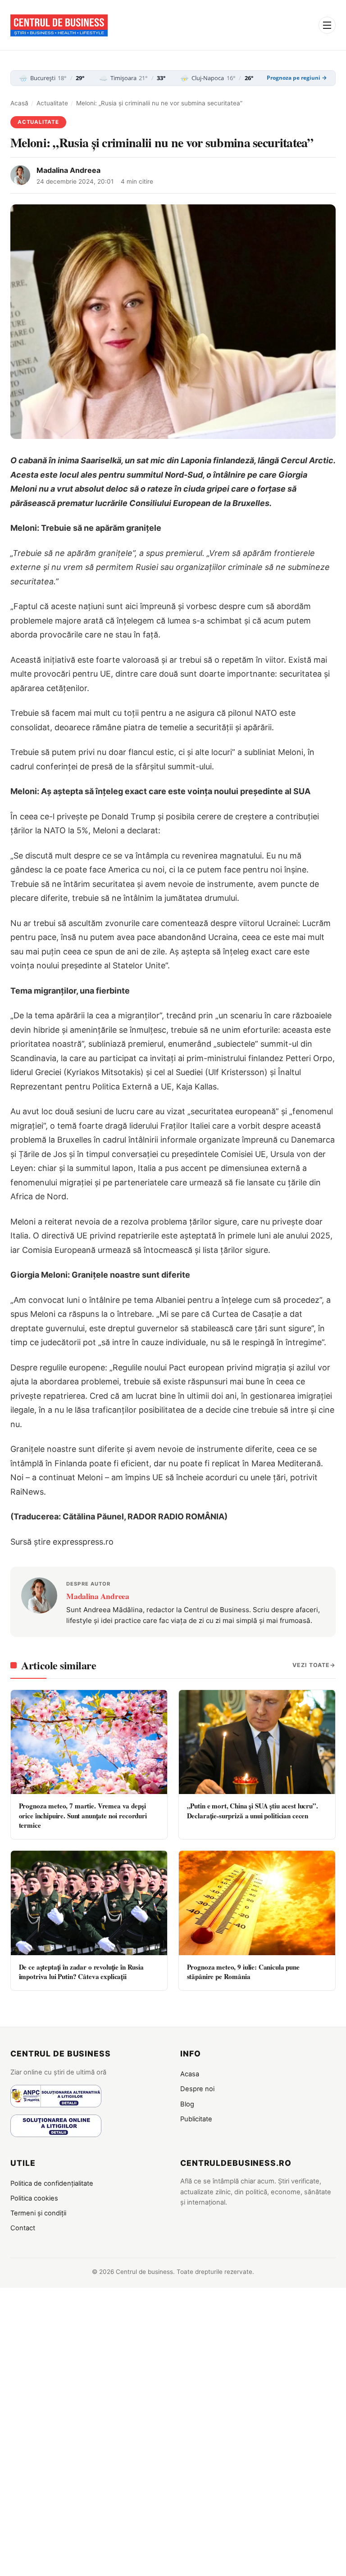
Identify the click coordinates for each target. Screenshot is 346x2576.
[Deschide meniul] (327, 25)
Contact (23, 2228)
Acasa (190, 2074)
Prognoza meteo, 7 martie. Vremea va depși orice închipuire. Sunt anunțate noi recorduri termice (83, 1815)
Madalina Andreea (68, 170)
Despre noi (197, 2089)
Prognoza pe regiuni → (297, 78)
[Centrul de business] (59, 25)
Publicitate (196, 2119)
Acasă (19, 103)
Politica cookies (34, 2198)
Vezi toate (311, 1665)
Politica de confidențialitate (52, 2183)
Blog (187, 2104)
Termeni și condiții (38, 2213)
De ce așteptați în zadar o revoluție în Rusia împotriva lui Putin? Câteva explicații (81, 1972)
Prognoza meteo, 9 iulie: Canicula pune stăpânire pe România (243, 1972)
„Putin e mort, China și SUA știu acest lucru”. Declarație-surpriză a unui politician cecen (253, 1810)
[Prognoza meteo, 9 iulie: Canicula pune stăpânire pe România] (257, 1903)
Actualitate (52, 103)
